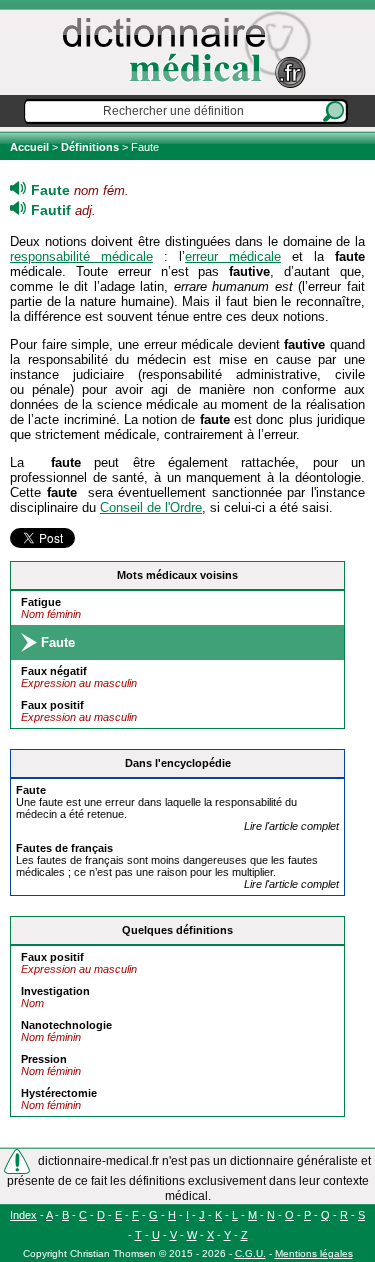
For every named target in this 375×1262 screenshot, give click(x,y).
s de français (64, 848)
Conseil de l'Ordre (151, 507)
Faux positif (52, 705)
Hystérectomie (59, 1093)
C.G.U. (250, 1253)
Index (23, 1215)
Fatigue (41, 602)
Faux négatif (54, 671)
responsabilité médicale (81, 256)
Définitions (90, 147)
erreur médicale (233, 256)
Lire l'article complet (291, 826)
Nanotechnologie (66, 1025)
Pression (44, 1059)
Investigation (55, 991)
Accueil (31, 147)
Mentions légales (314, 1253)
